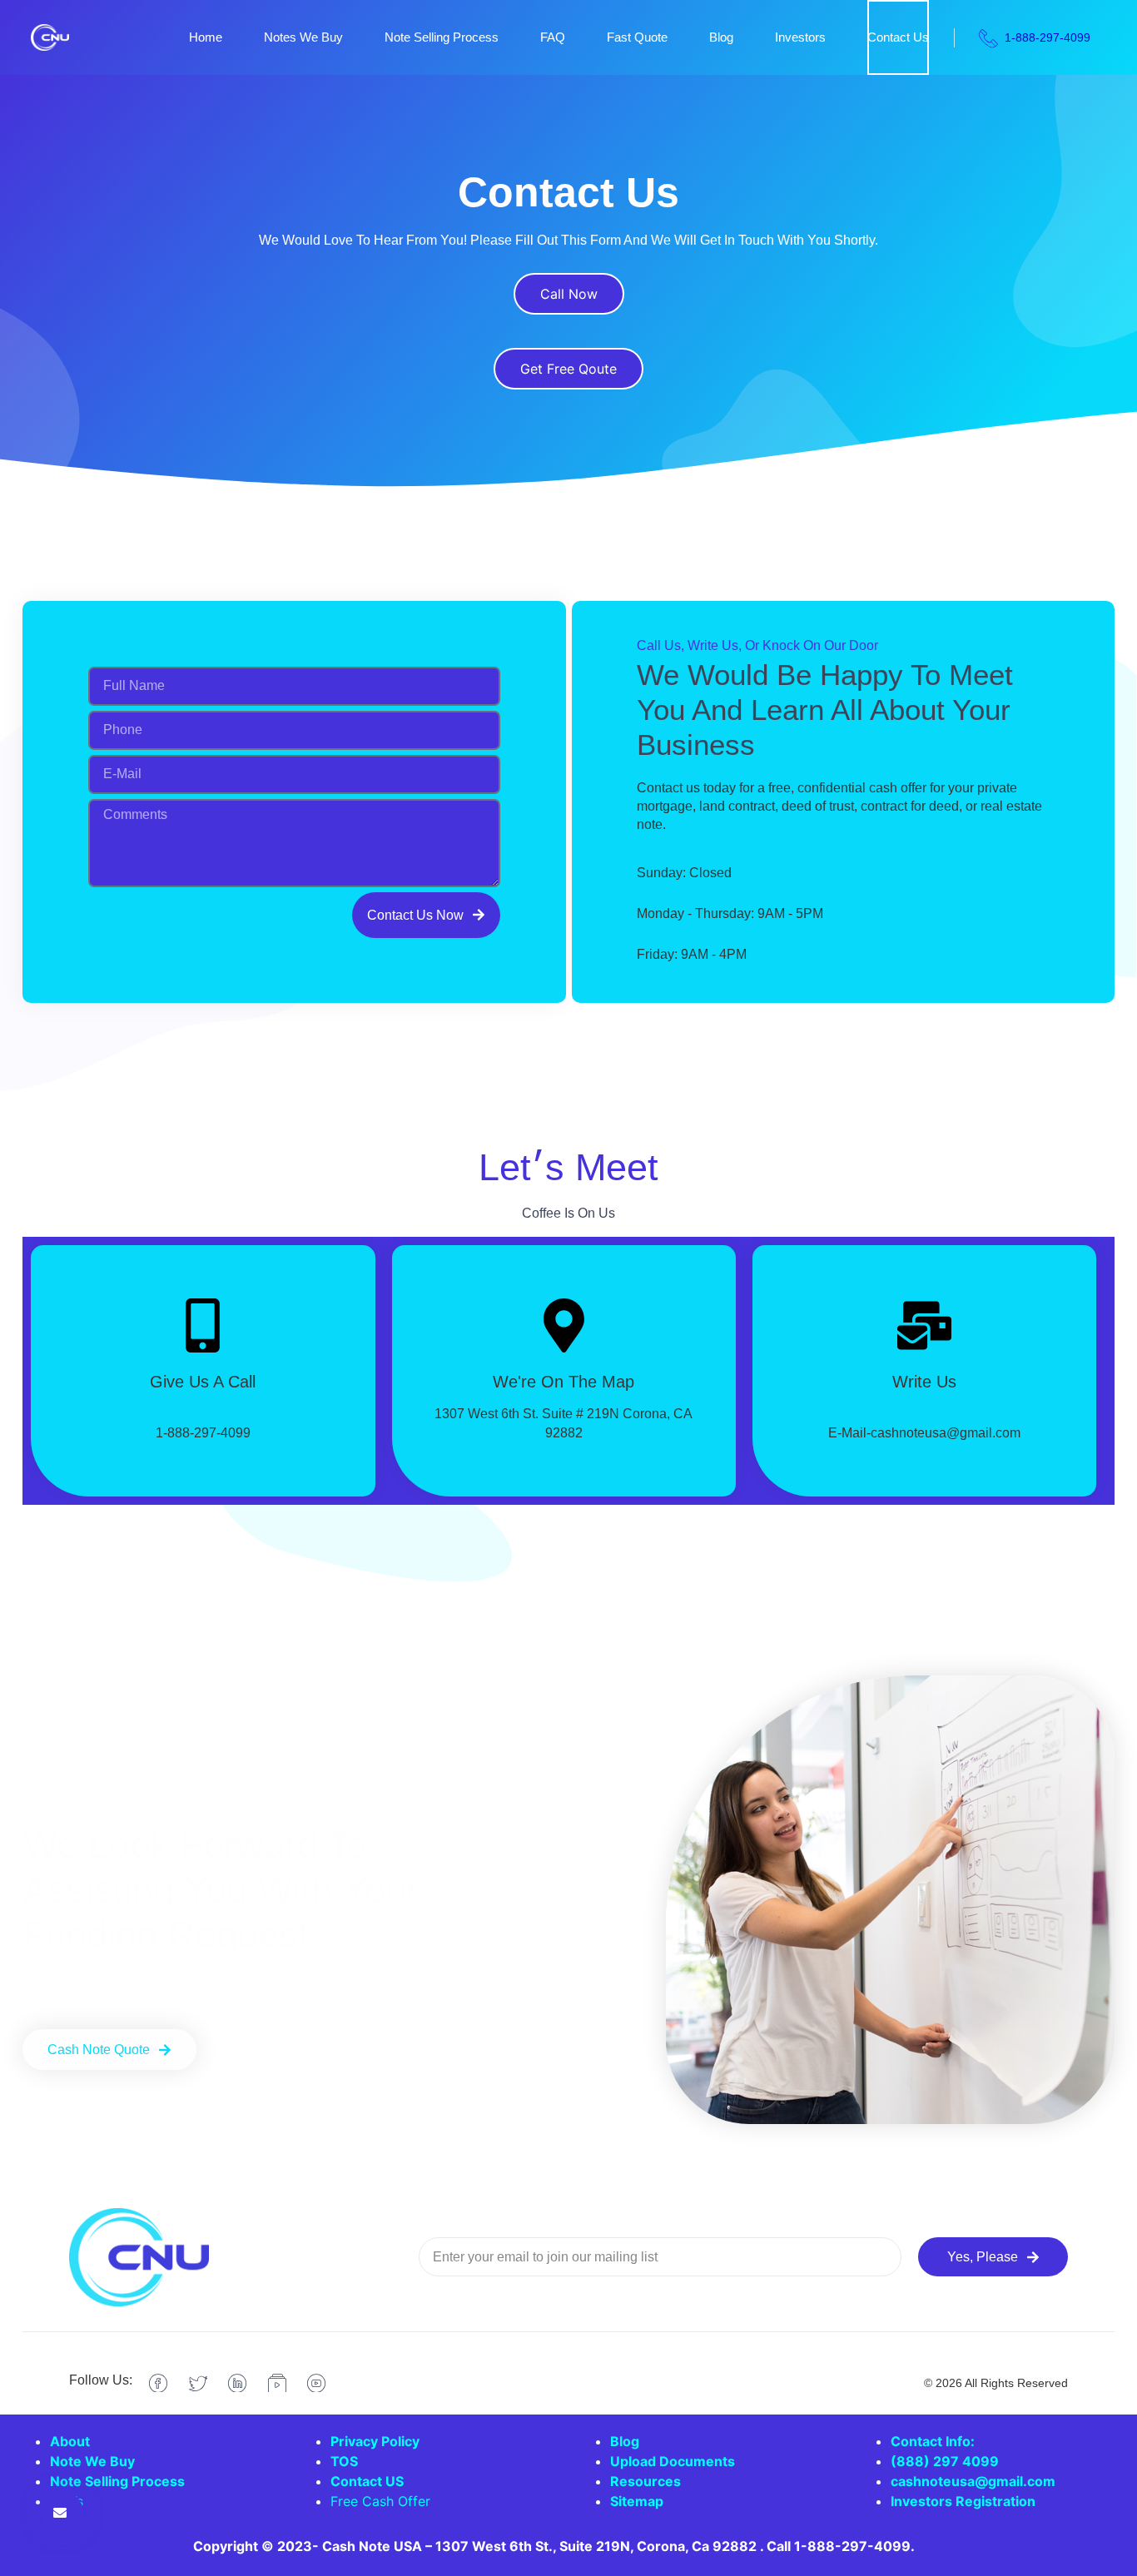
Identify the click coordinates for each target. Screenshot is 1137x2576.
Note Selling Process (442, 37)
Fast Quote (637, 37)
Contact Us (898, 37)
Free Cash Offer (380, 2501)
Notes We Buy (303, 37)
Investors (800, 37)
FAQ (553, 37)
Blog (721, 37)
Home (206, 37)
